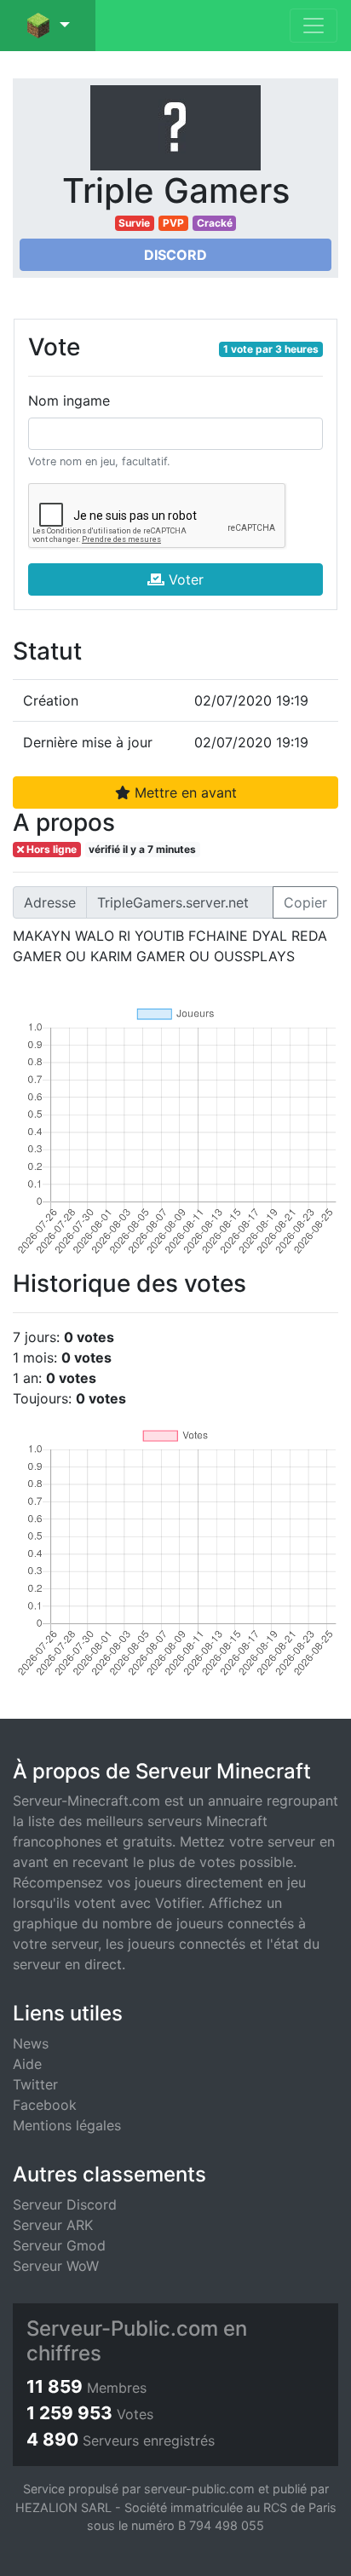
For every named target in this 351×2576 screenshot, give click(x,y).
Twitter (35, 2084)
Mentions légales (67, 2125)
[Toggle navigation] (314, 26)
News (31, 2043)
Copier (305, 902)
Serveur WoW (56, 2266)
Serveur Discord (65, 2204)
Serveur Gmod (59, 2245)
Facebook (45, 2105)
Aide (27, 2064)
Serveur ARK (53, 2225)
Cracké (215, 223)
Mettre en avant (184, 792)
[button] (48, 26)
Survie (134, 223)
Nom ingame (69, 401)
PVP (173, 223)
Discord (175, 255)
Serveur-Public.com (122, 2328)
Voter (184, 579)
